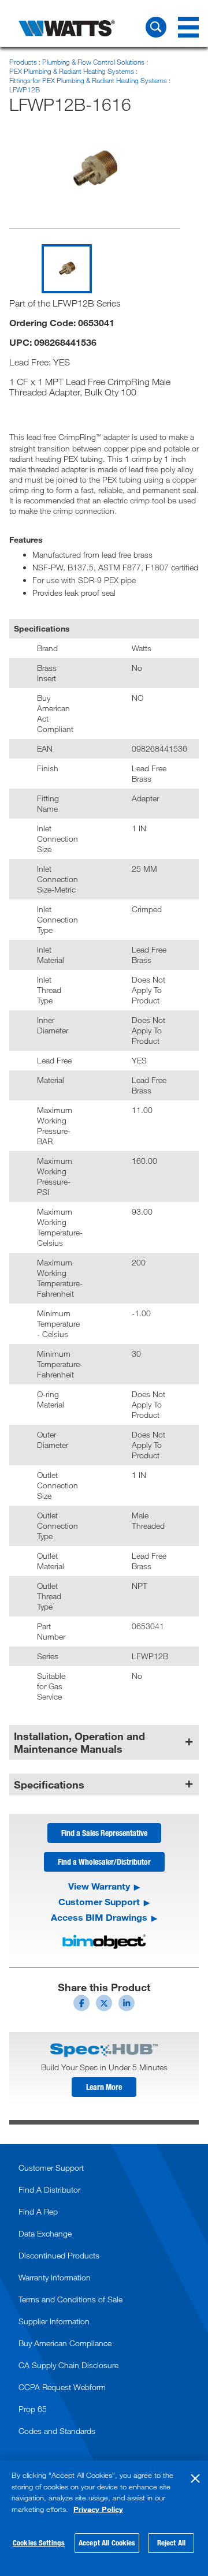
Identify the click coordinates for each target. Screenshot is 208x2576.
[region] (104, 2518)
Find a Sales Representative (104, 1833)
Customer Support (99, 1902)
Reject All (171, 2543)
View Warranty (99, 1886)
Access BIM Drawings (99, 1917)
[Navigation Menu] (188, 27)
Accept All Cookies (107, 2543)
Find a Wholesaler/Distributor (104, 1862)
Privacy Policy (98, 2509)
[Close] (195, 2478)
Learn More (104, 2087)
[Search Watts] (156, 27)
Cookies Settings (39, 2543)
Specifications (49, 1784)
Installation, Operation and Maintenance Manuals (79, 1742)
